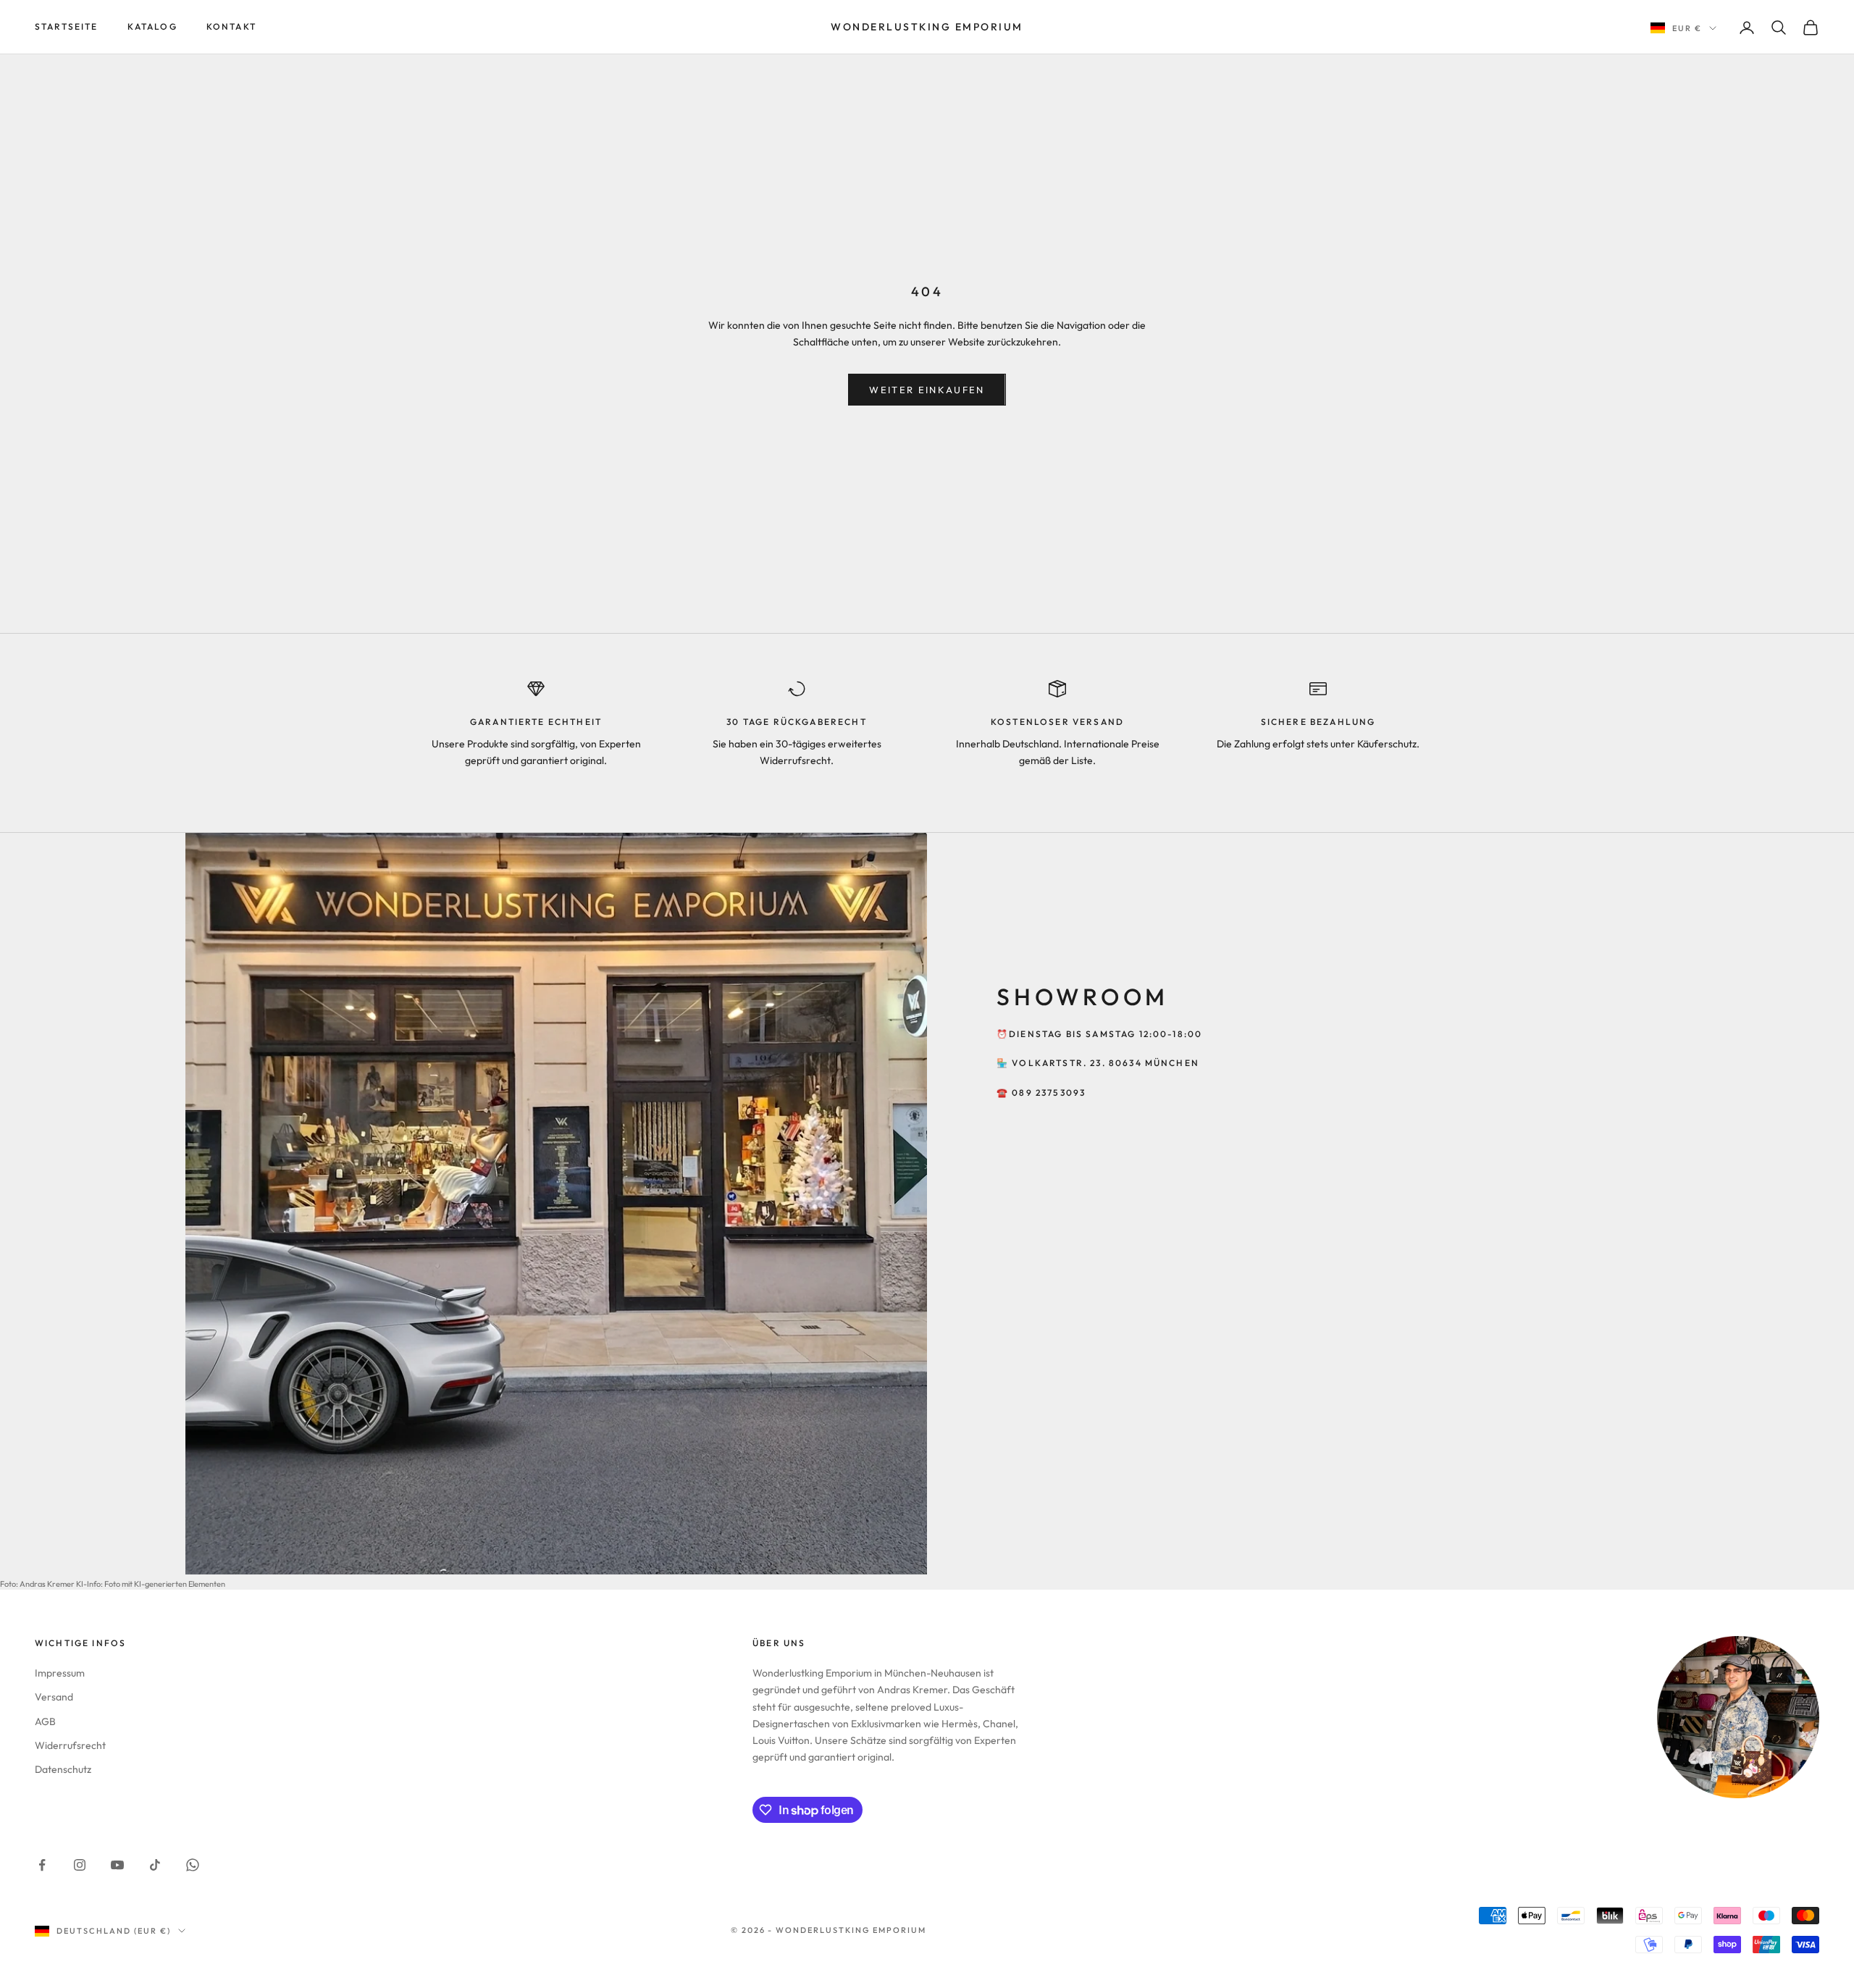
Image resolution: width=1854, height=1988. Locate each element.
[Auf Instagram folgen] (80, 1865)
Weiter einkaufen (927, 390)
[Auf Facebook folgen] (42, 1865)
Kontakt (231, 26)
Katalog (152, 26)
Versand (54, 1697)
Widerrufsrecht (70, 1745)
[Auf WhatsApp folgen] (193, 1865)
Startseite (67, 26)
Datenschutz (63, 1769)
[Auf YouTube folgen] (117, 1865)
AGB (45, 1721)
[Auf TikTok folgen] (155, 1865)
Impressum (60, 1673)
